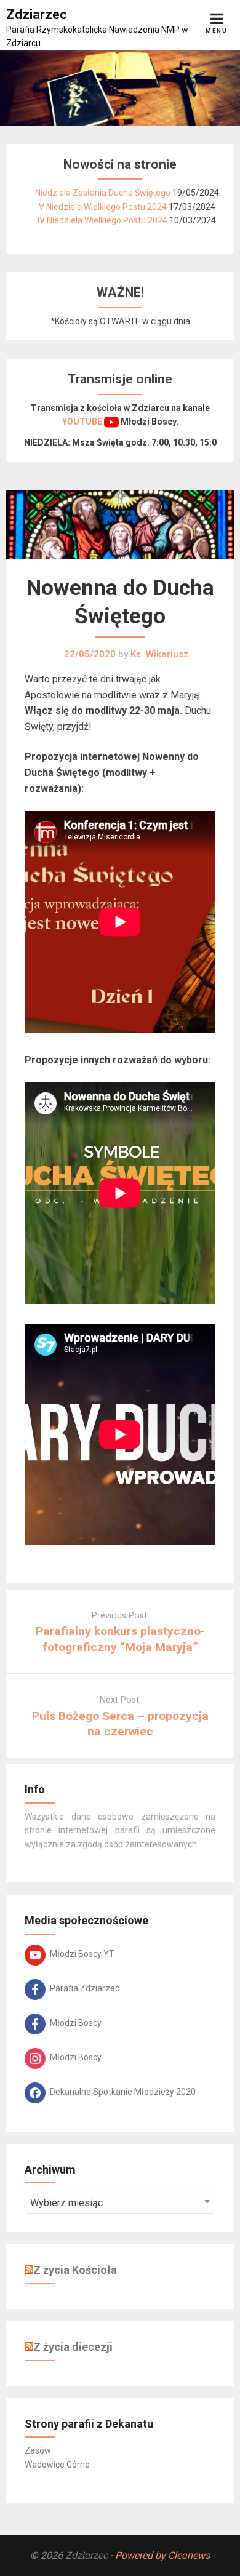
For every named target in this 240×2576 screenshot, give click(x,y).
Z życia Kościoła (75, 2270)
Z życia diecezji (73, 2347)
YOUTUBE (83, 422)
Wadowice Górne (57, 2465)
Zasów (38, 2450)
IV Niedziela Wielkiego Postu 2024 (102, 220)
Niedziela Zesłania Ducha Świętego (103, 193)
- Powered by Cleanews (160, 2555)
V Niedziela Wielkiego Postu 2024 (103, 207)
